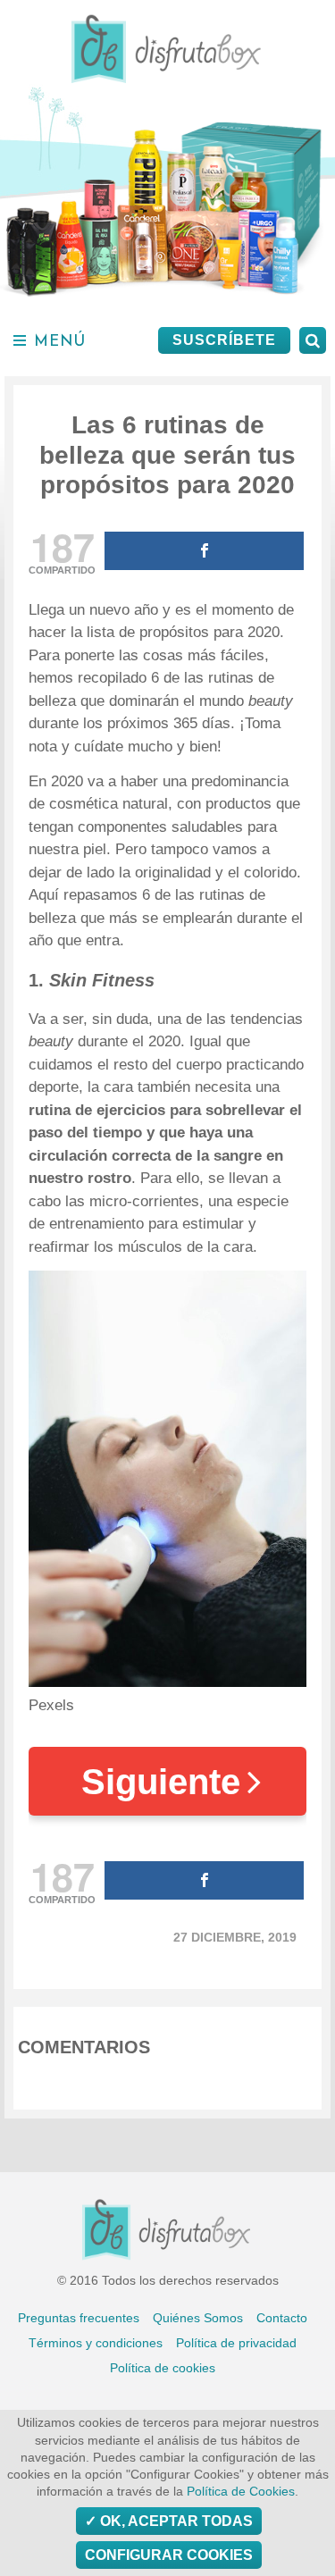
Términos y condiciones (96, 2343)
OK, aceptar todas (175, 2521)
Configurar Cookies (169, 2555)
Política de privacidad (236, 2343)
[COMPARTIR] (204, 551)
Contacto (282, 2318)
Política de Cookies (241, 2492)
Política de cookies (163, 2368)
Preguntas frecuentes (79, 2318)
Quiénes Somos (198, 2318)
